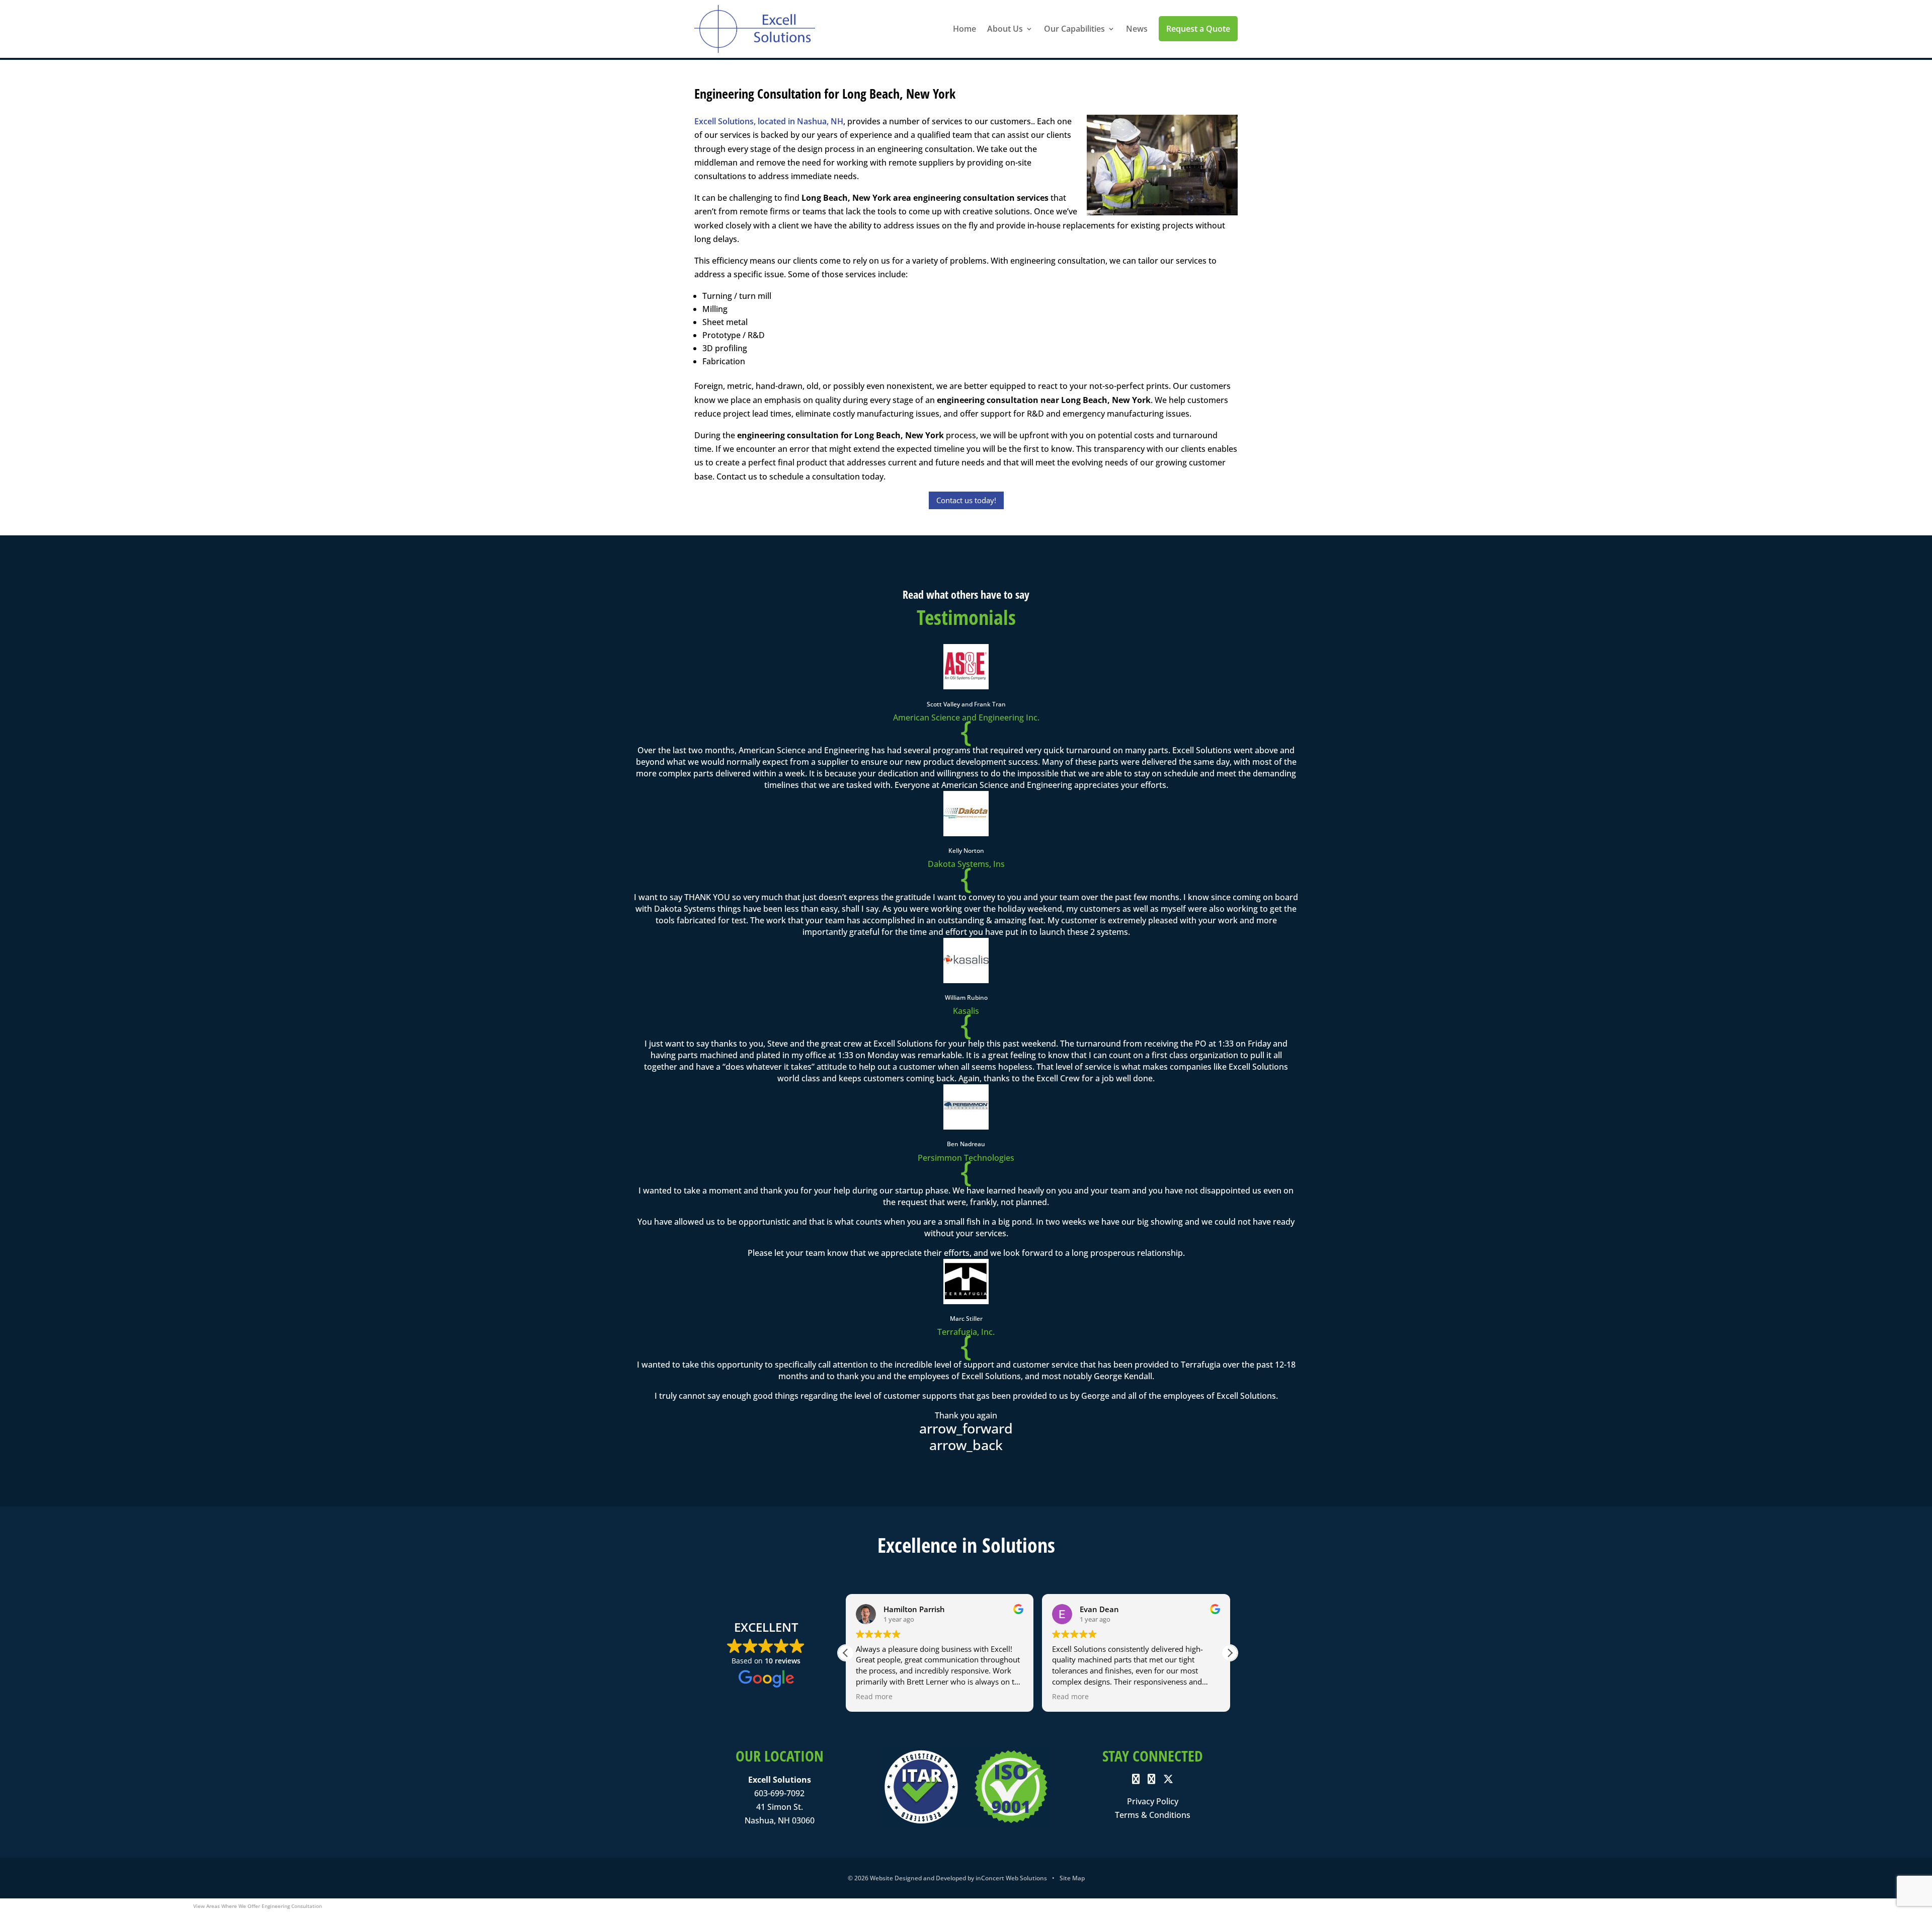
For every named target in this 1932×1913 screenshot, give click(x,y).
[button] (1230, 1653)
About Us (1005, 29)
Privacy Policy (1153, 1801)
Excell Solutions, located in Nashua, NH (769, 121)
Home (964, 29)
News (1137, 29)
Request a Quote (1198, 29)
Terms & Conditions (1153, 1815)
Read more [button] (874, 1697)
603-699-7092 (779, 1793)
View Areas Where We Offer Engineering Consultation (258, 1906)
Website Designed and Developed (918, 1878)
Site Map (1072, 1878)
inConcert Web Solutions (1011, 1878)
